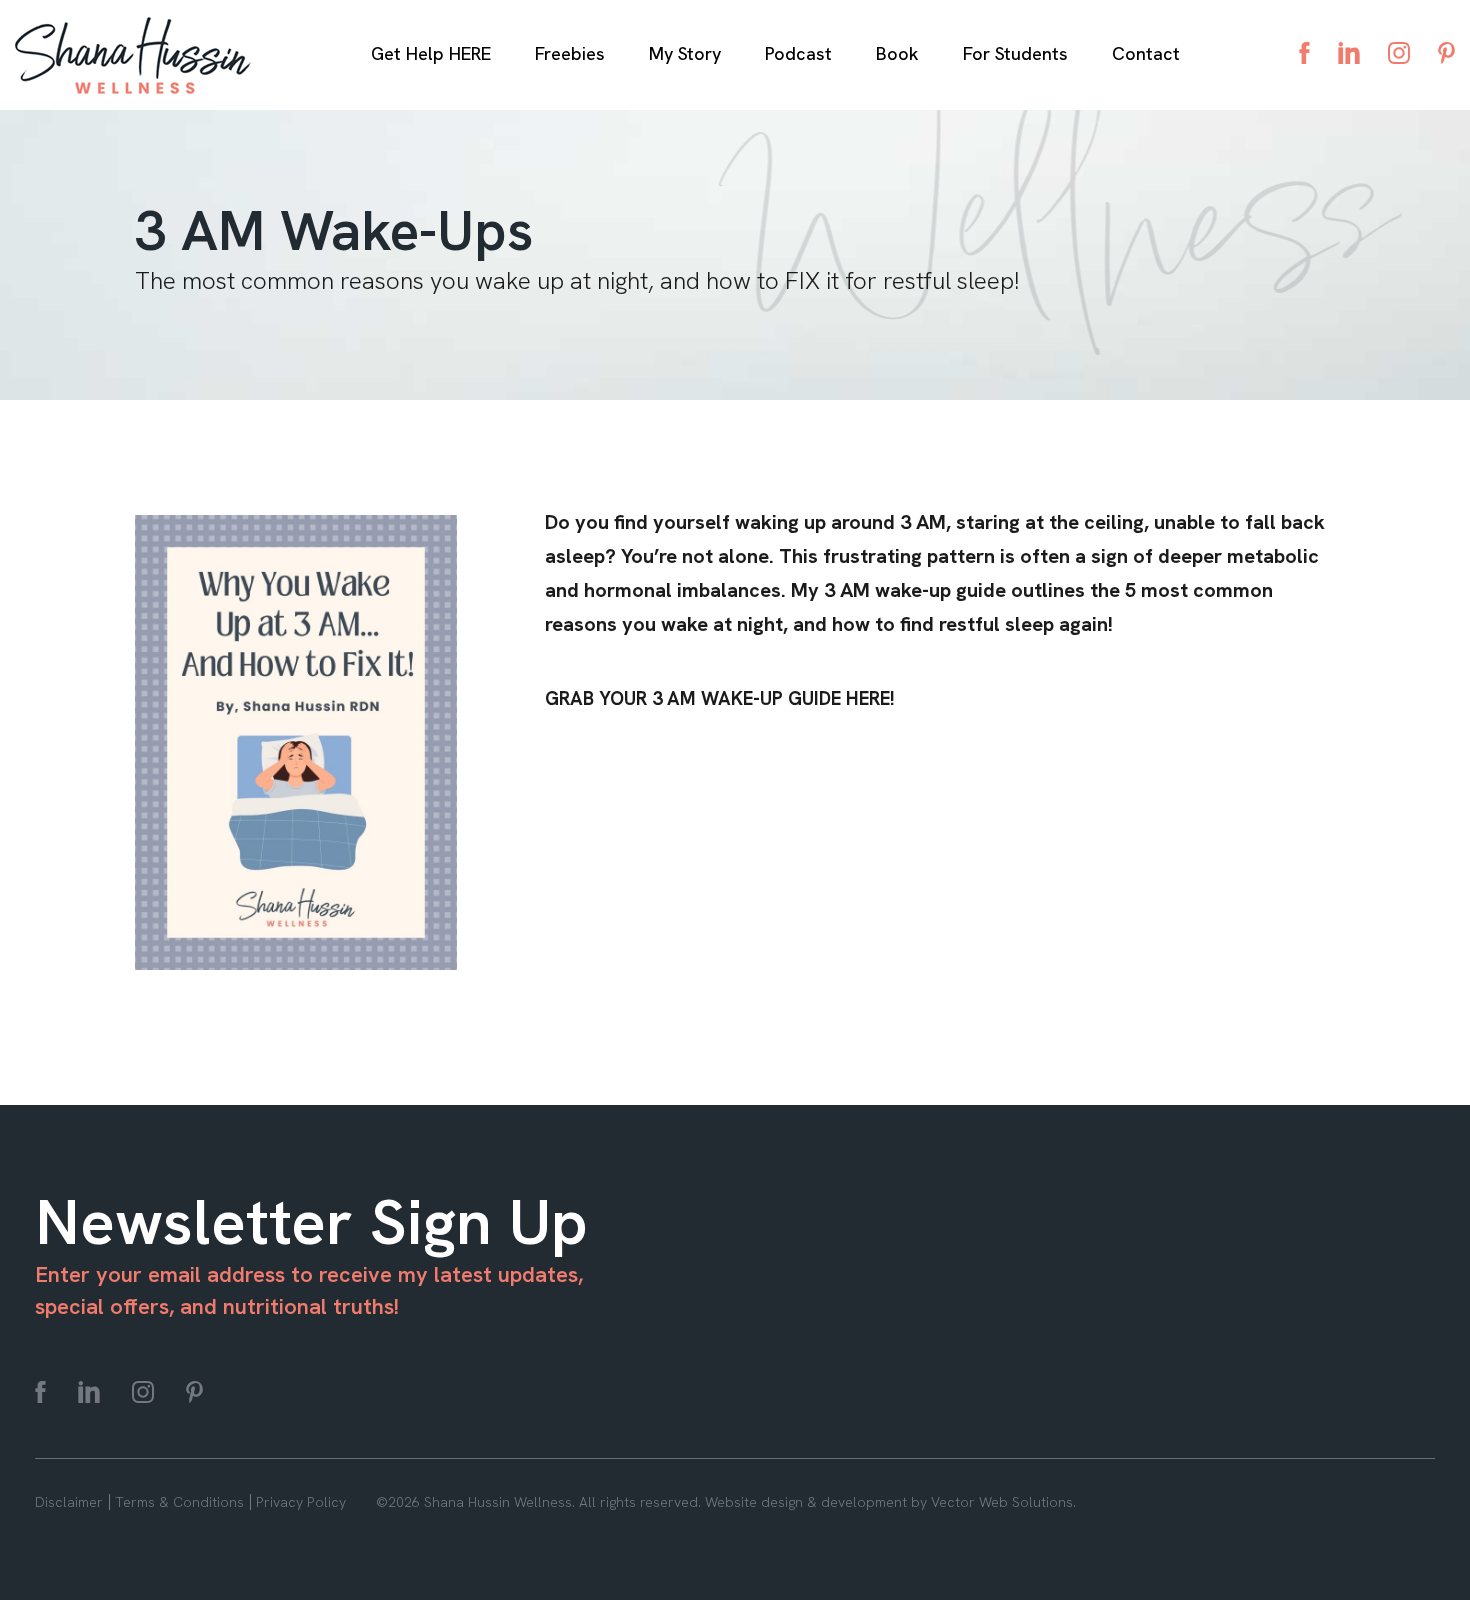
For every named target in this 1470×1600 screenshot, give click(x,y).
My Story (685, 53)
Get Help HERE (431, 53)
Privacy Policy (301, 1502)
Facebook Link (1304, 53)
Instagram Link (1399, 53)
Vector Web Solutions (1002, 1502)
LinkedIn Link (1349, 53)
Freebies (570, 53)
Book (897, 53)
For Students (1015, 53)
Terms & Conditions (179, 1502)
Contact (1146, 53)
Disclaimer (69, 1502)
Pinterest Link (1446, 53)
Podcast (798, 53)
